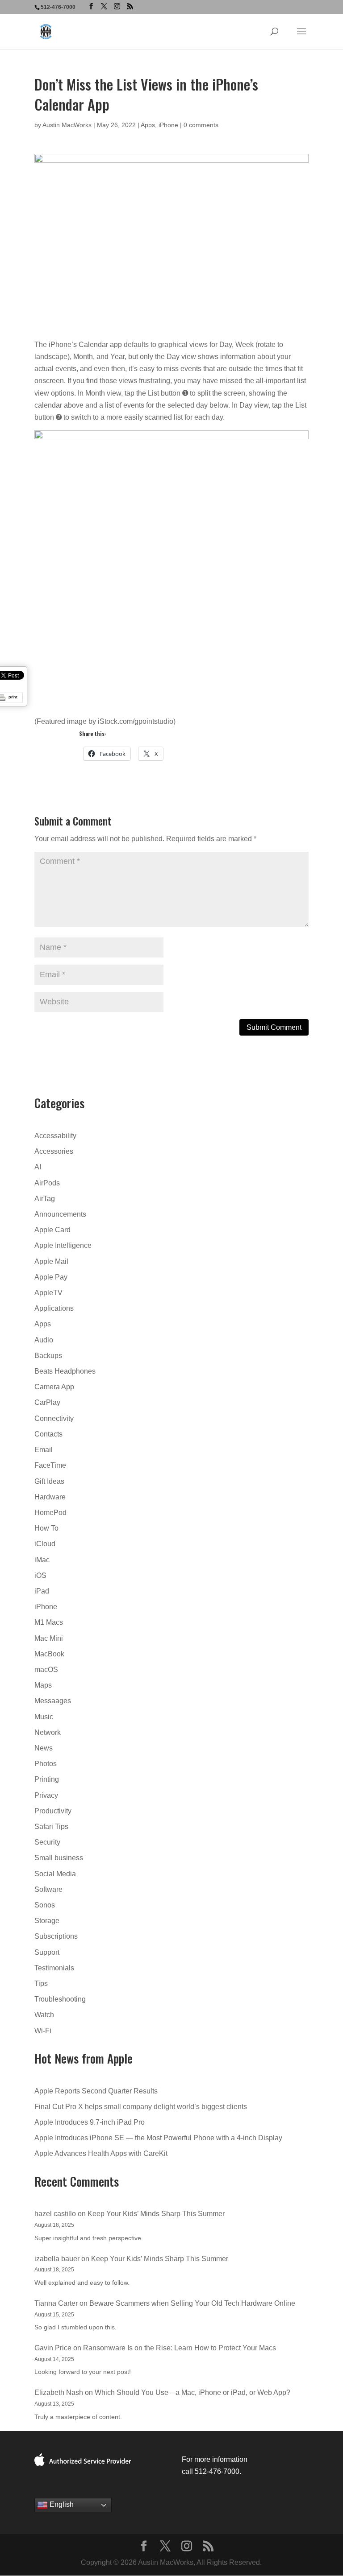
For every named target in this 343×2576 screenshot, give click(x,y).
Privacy (46, 1795)
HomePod (50, 1513)
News (44, 1748)
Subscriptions (56, 1936)
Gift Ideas (49, 1481)
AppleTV (48, 1293)
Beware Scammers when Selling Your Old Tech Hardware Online (192, 2303)
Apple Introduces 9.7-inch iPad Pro (90, 2122)
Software (48, 1889)
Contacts (48, 1434)
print (13, 697)
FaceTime (50, 1465)
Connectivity (54, 1418)
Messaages (53, 1701)
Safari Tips (51, 1827)
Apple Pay (51, 1277)
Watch (44, 2015)
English (61, 2504)
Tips (41, 1984)
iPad (42, 1591)
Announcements (60, 1214)
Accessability (55, 1136)
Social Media (55, 1874)
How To (46, 1528)
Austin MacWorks (67, 125)
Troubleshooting (60, 1999)
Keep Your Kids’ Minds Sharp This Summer (156, 2214)
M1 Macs (49, 1622)
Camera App (54, 1387)
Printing (47, 1779)
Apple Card (52, 1230)
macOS (46, 1670)
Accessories (54, 1151)
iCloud (45, 1544)
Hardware (50, 1497)
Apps (148, 125)
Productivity (53, 1811)
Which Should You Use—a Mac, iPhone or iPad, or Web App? (192, 2392)
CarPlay (47, 1402)
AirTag (45, 1199)
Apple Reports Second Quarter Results (96, 2091)
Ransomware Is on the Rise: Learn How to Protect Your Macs (180, 2348)
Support (47, 1952)
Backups (48, 1356)
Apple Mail (51, 1261)
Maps (43, 1685)
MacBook (49, 1654)
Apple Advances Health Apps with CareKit (101, 2153)
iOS (40, 1575)
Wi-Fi (43, 2031)
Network (48, 1732)
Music (44, 1717)
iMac (42, 1560)
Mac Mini (49, 1638)
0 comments (201, 125)
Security (47, 1842)
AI (38, 1167)
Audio (44, 1340)
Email (44, 1450)
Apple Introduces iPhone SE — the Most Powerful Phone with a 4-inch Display (158, 2138)
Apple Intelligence (63, 1245)
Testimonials (54, 1968)
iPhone (168, 125)
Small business (59, 1858)
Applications (54, 1308)
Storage (47, 1921)
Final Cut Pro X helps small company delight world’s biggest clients (141, 2107)
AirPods (47, 1183)
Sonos (45, 1905)
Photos (46, 1764)
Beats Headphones (65, 1371)
